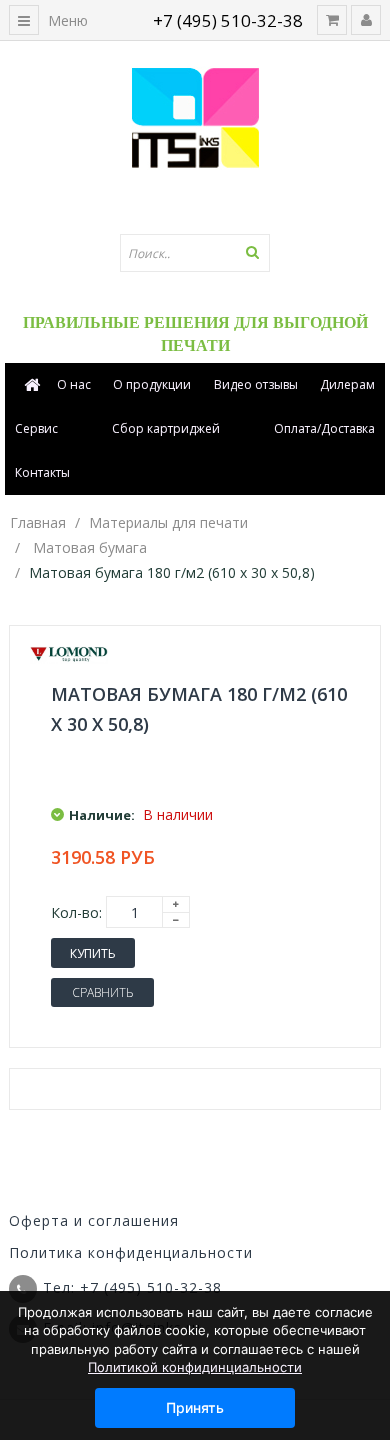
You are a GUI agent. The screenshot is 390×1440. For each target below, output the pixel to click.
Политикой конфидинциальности (195, 1367)
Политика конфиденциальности (131, 1252)
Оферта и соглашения (94, 1220)
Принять (195, 1407)
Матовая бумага (90, 547)
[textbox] (195, 253)
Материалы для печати (168, 522)
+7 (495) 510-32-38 (228, 20)
